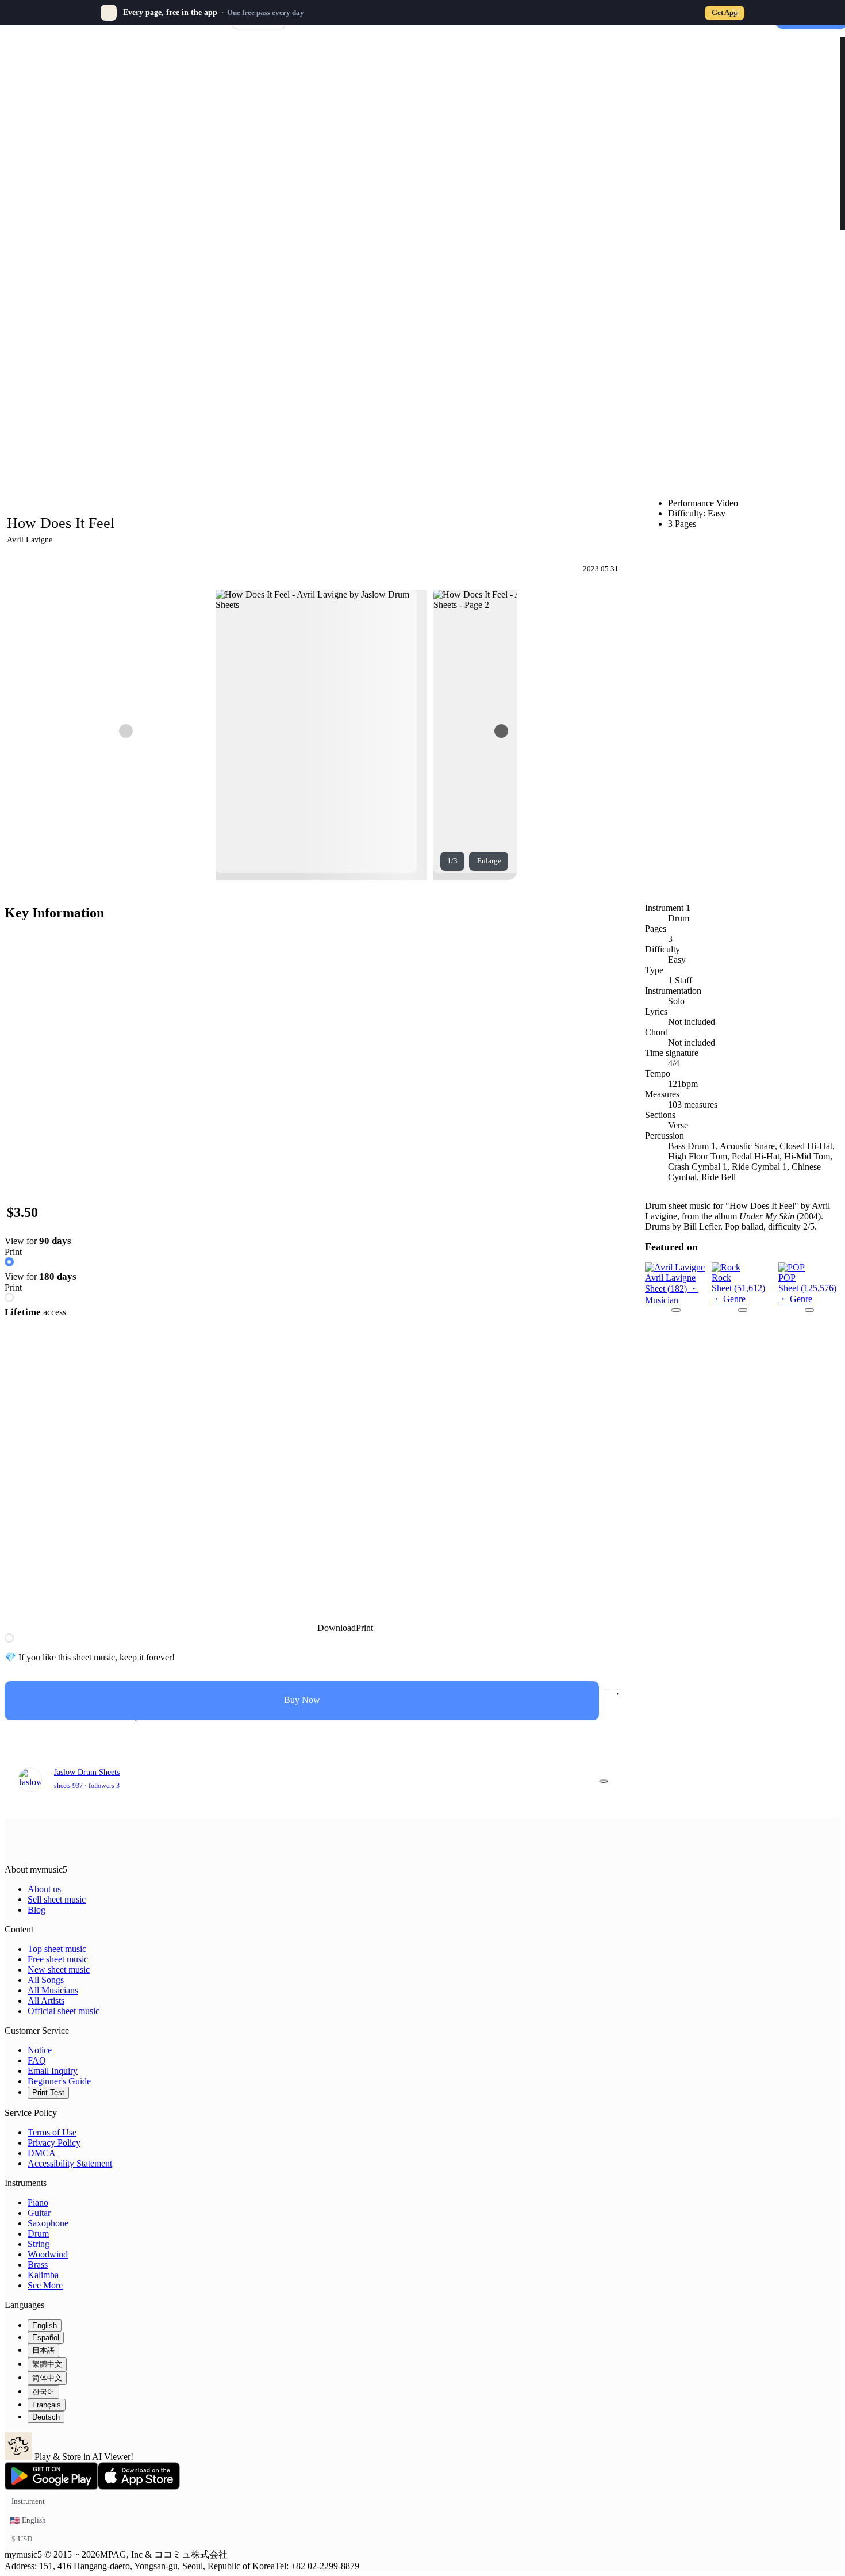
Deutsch (46, 2417)
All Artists (46, 2001)
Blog (37, 1910)
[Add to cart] (607, 1689)
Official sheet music (64, 2011)
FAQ (37, 2060)
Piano (38, 2202)
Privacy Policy (54, 2143)
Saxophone (48, 2223)
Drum (38, 2234)
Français (47, 2405)
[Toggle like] (619, 1689)
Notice (40, 2050)
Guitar (39, 2213)
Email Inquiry (53, 2071)
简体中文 (47, 2378)
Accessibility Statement (70, 2163)
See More (45, 2285)
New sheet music (59, 1970)
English (45, 2326)
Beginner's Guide (59, 2081)
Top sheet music (57, 1949)
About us (44, 1889)
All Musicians (53, 1990)
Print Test (48, 2093)
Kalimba (43, 2275)
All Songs (46, 1980)
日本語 (43, 2350)
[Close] (736, 13)
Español (46, 2338)
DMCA (42, 2153)
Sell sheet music (57, 1899)
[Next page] (501, 731)
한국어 (43, 2392)
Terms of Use (52, 2132)
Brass (38, 2265)
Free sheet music (58, 1959)
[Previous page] (126, 731)
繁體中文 (47, 2364)
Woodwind (48, 2254)
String (39, 2244)
